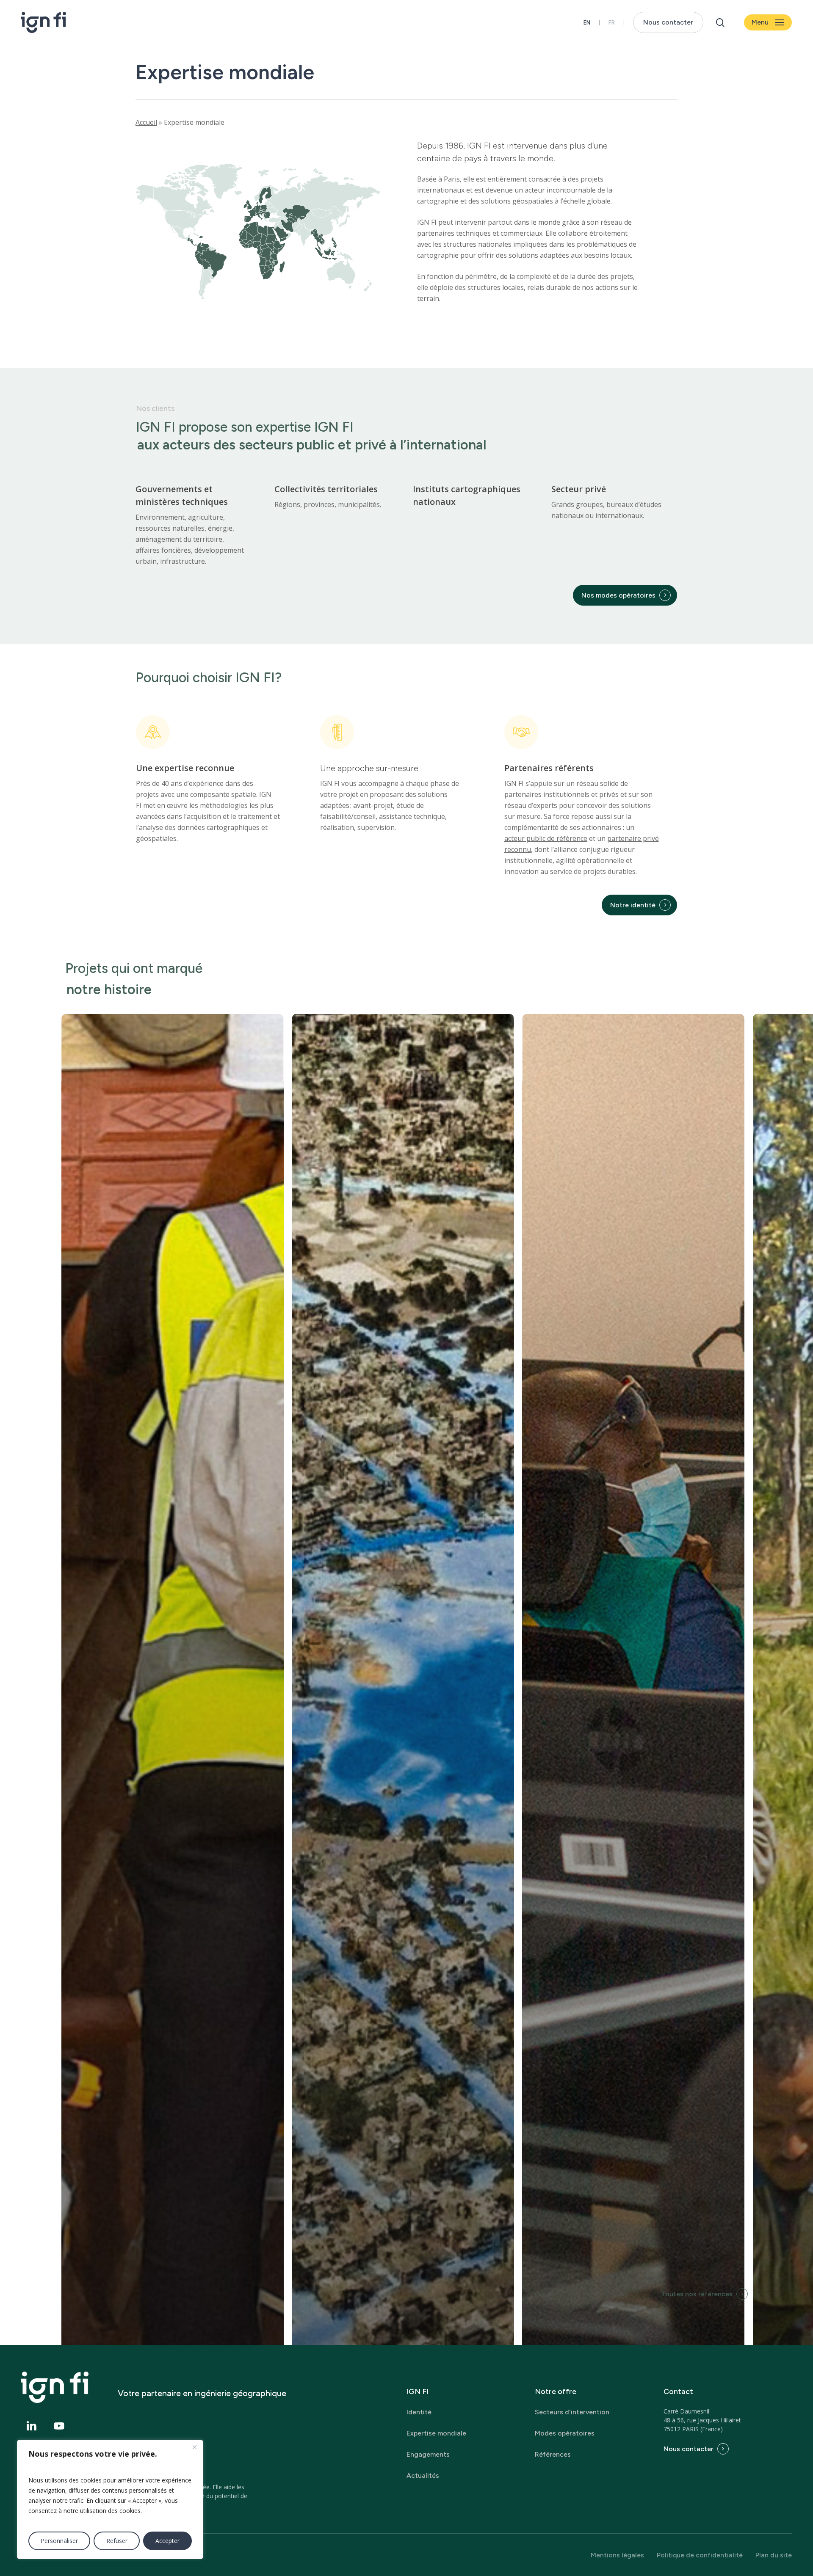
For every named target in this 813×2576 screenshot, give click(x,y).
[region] (110, 2499)
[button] (768, 23)
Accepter (167, 2541)
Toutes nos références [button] (697, 2294)
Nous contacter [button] (689, 2449)
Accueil (146, 122)
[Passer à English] (587, 23)
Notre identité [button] (633, 905)
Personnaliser (59, 2541)
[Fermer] (194, 2447)
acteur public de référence (546, 838)
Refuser (117, 2541)
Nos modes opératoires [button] (618, 595)
